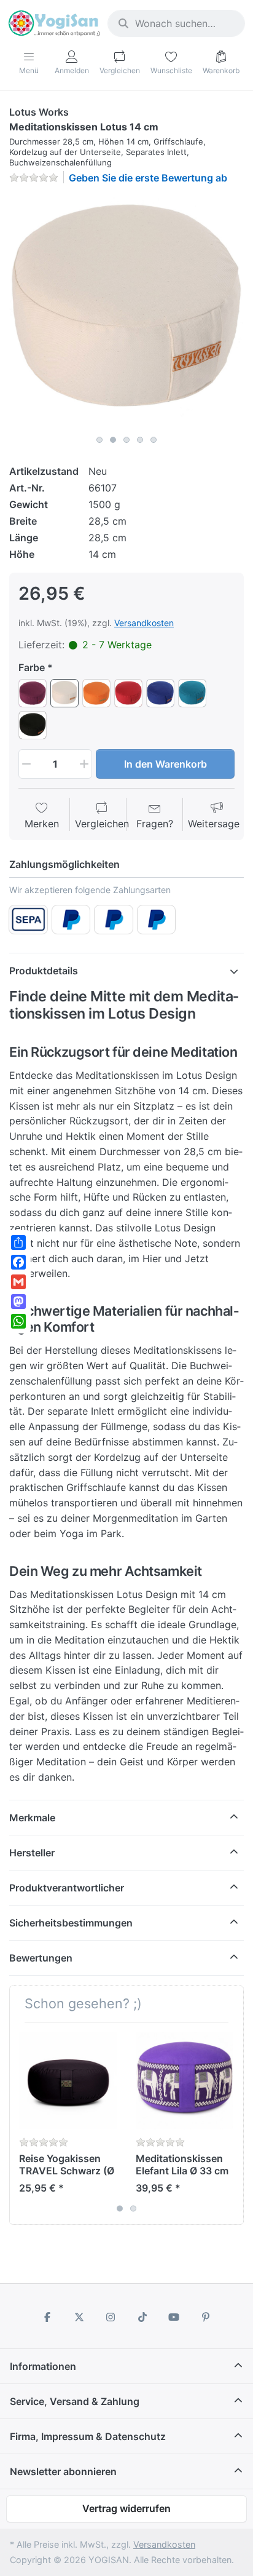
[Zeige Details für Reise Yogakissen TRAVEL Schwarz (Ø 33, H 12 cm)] (68, 2081)
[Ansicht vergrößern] (126, 312)
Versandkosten (144, 623)
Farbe (32, 667)
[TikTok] (142, 2317)
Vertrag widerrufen (126, 2508)
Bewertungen (41, 1958)
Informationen (43, 2366)
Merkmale (32, 1818)
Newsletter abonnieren (63, 2471)
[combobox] (176, 23)
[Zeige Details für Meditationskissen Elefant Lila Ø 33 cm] (185, 2081)
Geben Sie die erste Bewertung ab (148, 178)
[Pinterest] (206, 2317)
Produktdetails (44, 971)
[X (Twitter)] (79, 2317)
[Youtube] (174, 2317)
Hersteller (32, 1853)
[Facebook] (47, 2317)
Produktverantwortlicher (67, 1888)
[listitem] (126, 312)
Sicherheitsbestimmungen (71, 1923)
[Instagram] (111, 2317)
